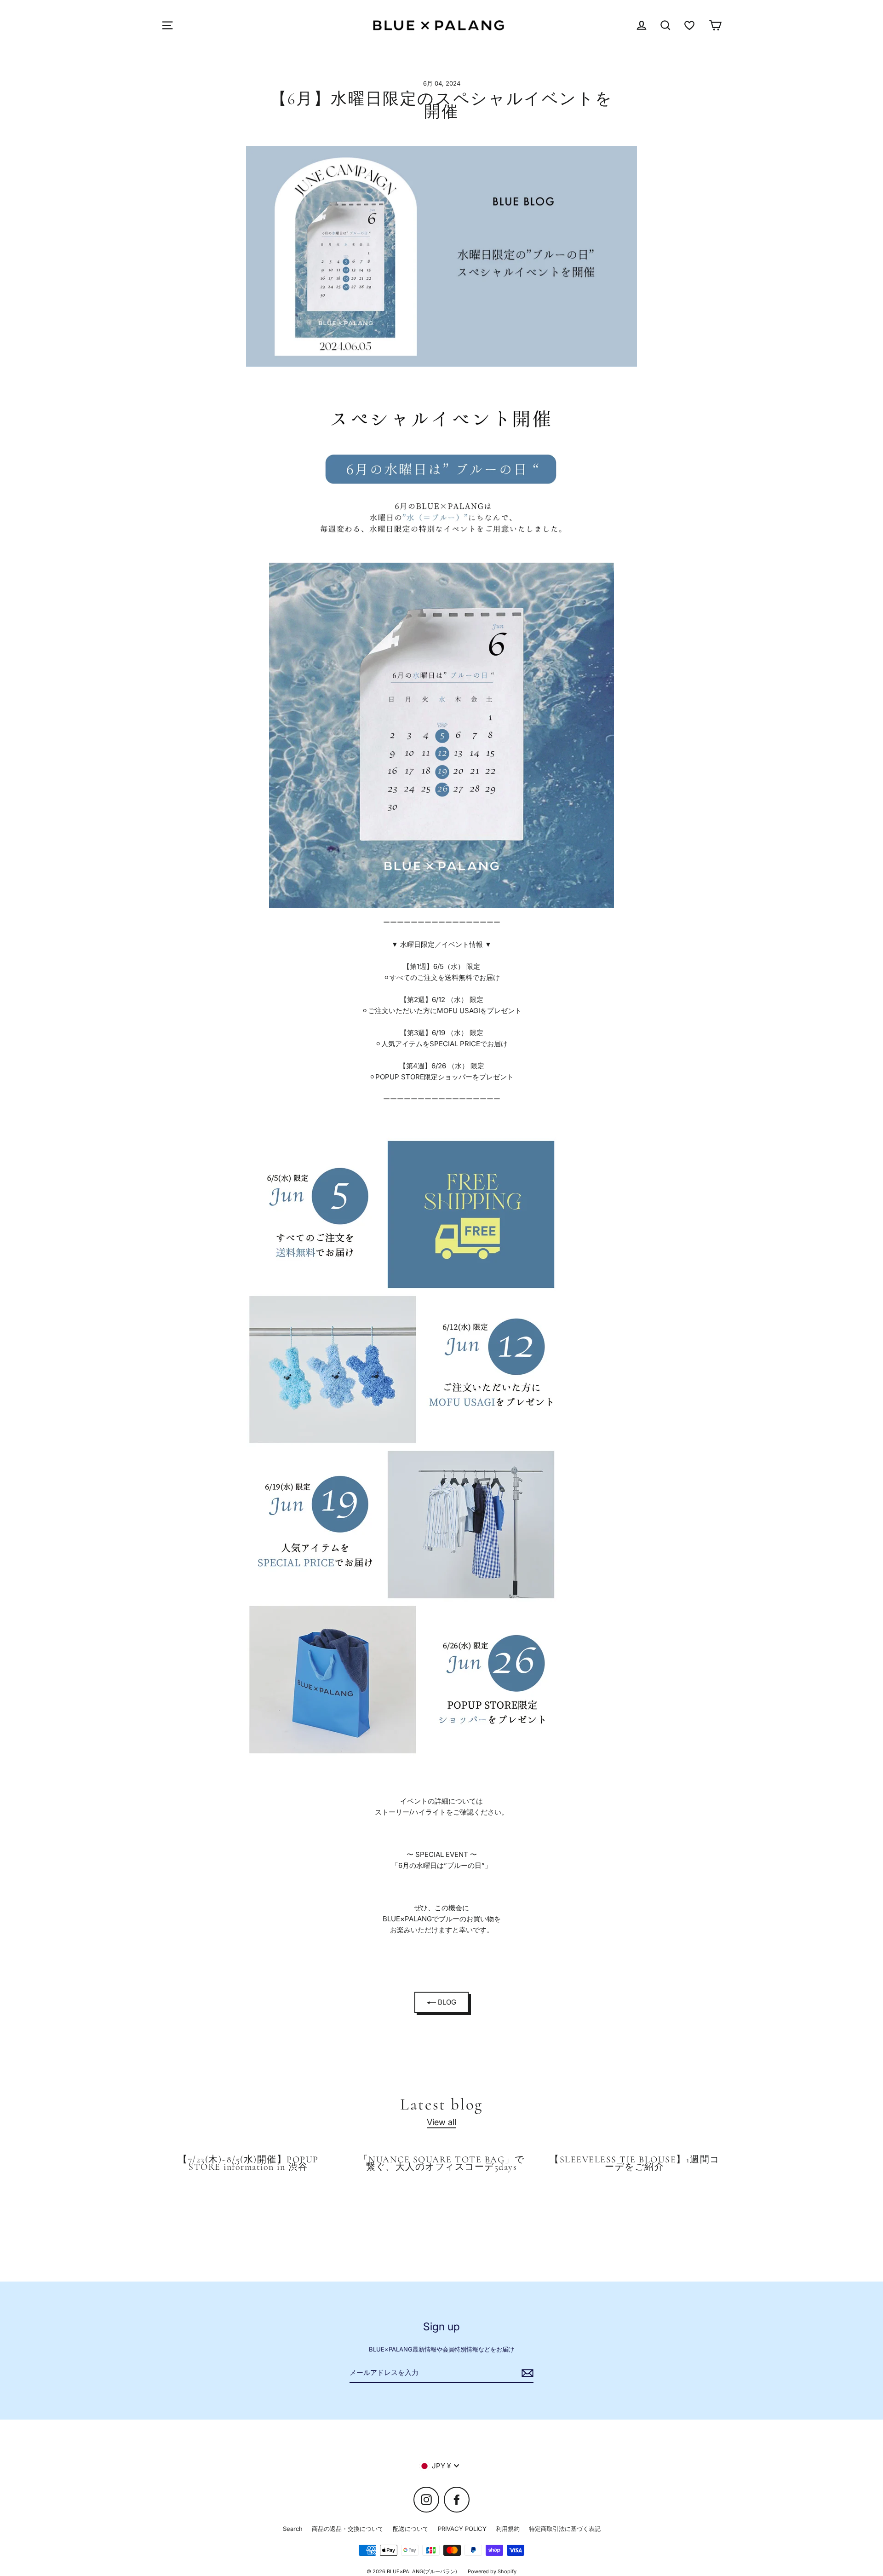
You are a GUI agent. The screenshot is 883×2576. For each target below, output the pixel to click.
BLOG (446, 2002)
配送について (411, 2529)
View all (441, 2122)
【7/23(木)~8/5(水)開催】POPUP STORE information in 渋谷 (248, 2163)
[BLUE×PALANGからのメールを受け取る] (526, 2373)
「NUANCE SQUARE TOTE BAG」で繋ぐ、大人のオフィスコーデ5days (441, 2163)
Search (293, 2529)
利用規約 (508, 2529)
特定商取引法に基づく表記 (565, 2529)
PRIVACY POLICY (462, 2529)
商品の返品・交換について (348, 2529)
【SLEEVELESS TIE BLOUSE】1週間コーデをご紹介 (634, 2163)
